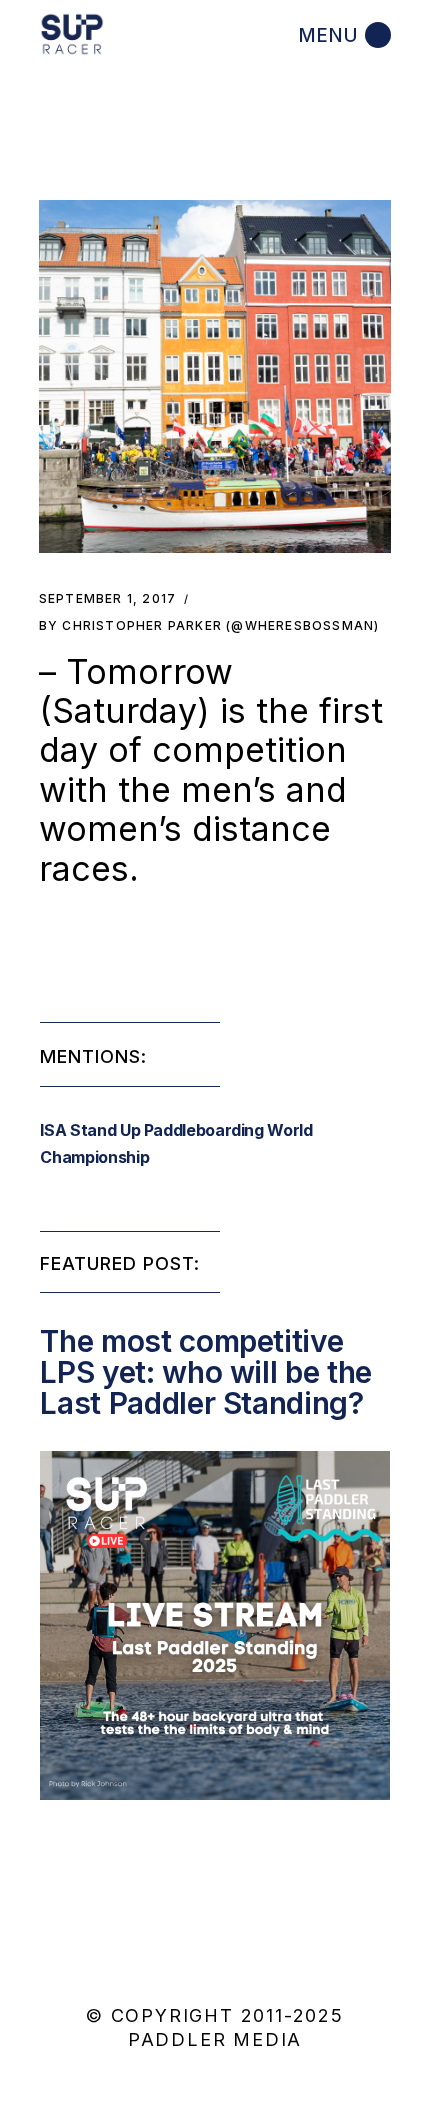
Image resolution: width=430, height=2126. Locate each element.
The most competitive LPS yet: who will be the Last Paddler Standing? (205, 1372)
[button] (215, 376)
